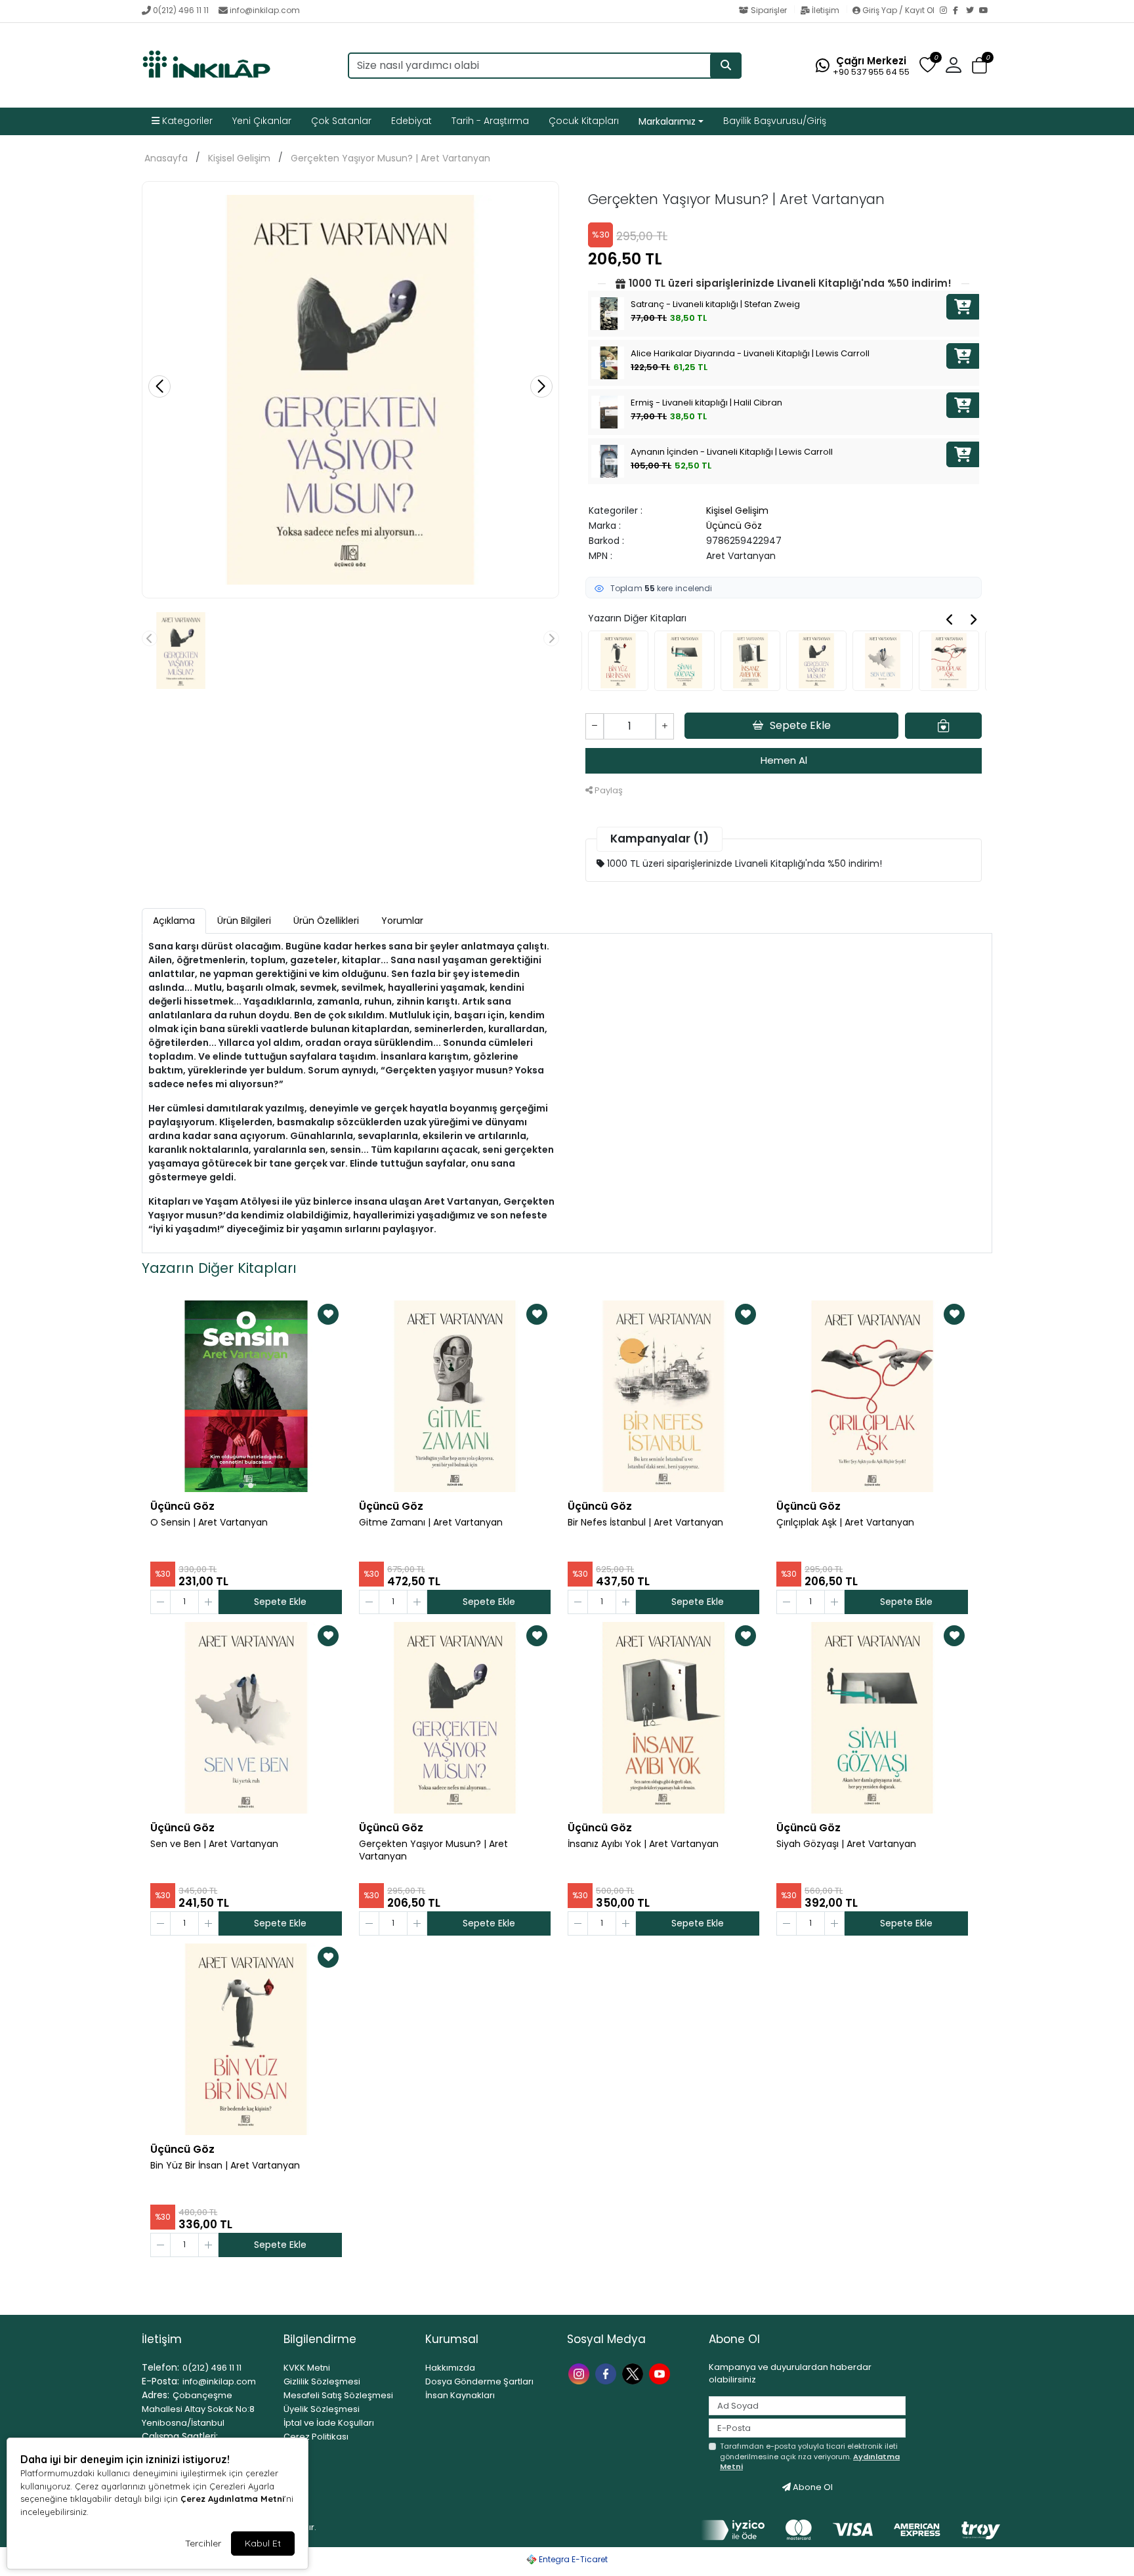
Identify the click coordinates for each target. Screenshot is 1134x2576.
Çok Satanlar (341, 121)
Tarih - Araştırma (490, 121)
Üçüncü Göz (734, 526)
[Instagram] (946, 11)
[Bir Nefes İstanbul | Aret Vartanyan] (663, 1396)
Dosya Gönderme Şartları (479, 2381)
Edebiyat (411, 121)
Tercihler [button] (203, 2543)
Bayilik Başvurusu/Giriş (775, 121)
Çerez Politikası (316, 2437)
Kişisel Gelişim (239, 158)
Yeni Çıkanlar (262, 121)
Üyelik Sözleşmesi (322, 2409)
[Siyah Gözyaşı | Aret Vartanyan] (872, 1718)
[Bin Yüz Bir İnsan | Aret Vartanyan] (246, 2039)
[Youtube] (661, 2373)
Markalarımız (667, 121)
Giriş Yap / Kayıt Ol (898, 10)
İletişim (826, 10)
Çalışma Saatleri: (180, 2436)
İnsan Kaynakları (460, 2395)
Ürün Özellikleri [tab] (326, 921)
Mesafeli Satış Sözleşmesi (338, 2395)
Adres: (156, 2395)
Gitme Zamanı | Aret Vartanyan (431, 1523)
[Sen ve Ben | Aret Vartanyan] (246, 1718)
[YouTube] (986, 11)
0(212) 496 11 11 (181, 10)
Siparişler (769, 10)
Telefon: (160, 2367)
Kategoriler (186, 121)
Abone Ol (812, 2487)
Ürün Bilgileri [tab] (244, 921)
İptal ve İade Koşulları (329, 2423)
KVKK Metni (307, 2368)
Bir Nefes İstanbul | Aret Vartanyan (645, 1523)
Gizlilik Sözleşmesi (322, 2381)
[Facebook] (959, 11)
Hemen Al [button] (784, 760)
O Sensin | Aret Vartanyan (209, 1523)
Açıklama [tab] (174, 921)
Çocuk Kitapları (584, 121)
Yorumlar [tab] (402, 921)
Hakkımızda (450, 2368)
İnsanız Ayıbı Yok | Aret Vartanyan (643, 1844)
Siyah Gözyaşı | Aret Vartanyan (846, 1844)
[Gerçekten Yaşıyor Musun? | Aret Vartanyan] (455, 1718)
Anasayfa (166, 158)
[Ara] (726, 66)
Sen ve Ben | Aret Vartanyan (214, 1844)
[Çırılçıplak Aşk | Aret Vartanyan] (872, 1396)
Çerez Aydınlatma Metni (232, 2499)
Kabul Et (263, 2543)
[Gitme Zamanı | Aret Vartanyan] (455, 1396)
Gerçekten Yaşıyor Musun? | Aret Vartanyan (390, 158)
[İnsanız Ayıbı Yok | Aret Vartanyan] (663, 1718)
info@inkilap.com (265, 10)
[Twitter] (973, 11)
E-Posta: (160, 2381)
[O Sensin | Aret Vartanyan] (246, 1396)
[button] (979, 66)
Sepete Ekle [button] (800, 725)
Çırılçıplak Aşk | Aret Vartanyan (845, 1523)
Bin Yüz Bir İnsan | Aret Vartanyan (225, 2166)
